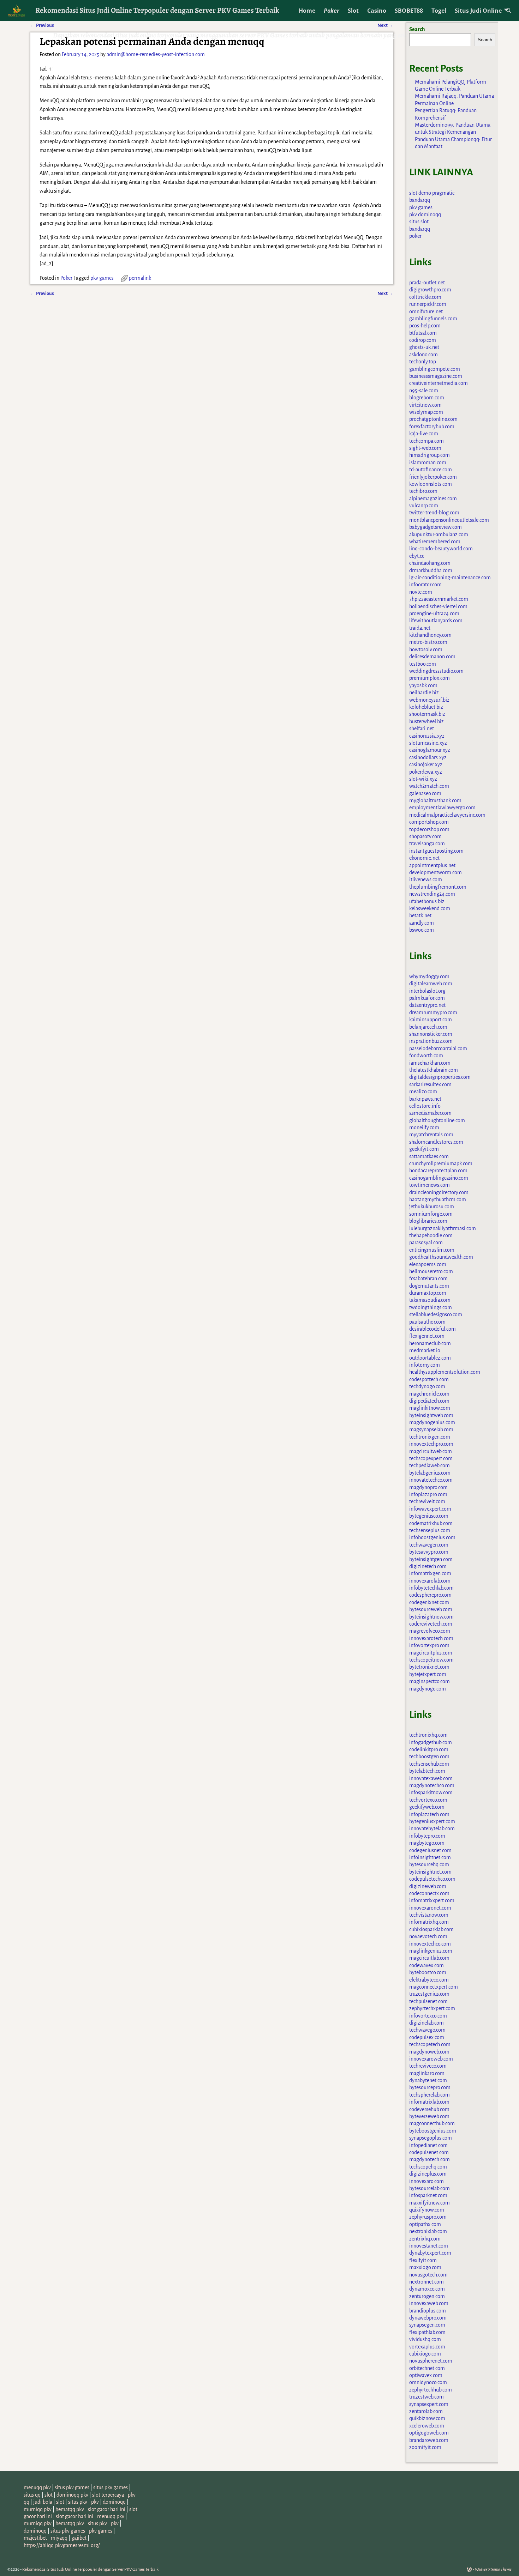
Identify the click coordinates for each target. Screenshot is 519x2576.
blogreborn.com (427, 398)
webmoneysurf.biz (429, 700)
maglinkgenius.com (431, 1951)
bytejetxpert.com (428, 1674)
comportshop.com (429, 822)
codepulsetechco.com (432, 1879)
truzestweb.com (426, 2397)
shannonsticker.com (431, 1034)
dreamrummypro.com (433, 1012)
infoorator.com (425, 585)
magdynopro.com (428, 1487)
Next (385, 293)
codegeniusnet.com (430, 1850)
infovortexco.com (428, 2016)
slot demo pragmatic (432, 193)
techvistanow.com (429, 1915)
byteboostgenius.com (433, 2131)
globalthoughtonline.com (437, 1120)
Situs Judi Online (478, 11)
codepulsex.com (427, 2037)
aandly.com (422, 923)
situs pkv (78, 2502)
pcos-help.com (425, 326)
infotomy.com (425, 1365)
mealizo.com (423, 1092)
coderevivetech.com (431, 1624)
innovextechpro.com (431, 1444)
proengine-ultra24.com (434, 613)
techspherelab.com (429, 2095)
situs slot (419, 222)
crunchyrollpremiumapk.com (441, 1163)
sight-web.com (425, 448)
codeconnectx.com (429, 1893)
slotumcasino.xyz (428, 743)
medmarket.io (425, 1350)
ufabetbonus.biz (427, 901)
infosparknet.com (428, 2195)
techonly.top (423, 362)
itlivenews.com (426, 879)
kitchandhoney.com (430, 635)
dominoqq (114, 2502)
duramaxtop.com (428, 1293)
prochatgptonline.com (433, 419)
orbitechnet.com (427, 2368)
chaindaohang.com (430, 563)
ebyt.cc (417, 556)
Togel (439, 11)
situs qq (32, 2495)
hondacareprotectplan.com (438, 1171)
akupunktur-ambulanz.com (439, 534)
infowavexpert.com (430, 1509)
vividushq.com (425, 2339)
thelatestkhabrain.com (434, 1070)
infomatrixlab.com (429, 2102)
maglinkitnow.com (430, 1408)
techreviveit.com (427, 1501)
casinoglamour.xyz (430, 750)
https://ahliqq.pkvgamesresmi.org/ (62, 2545)
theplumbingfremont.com (438, 887)
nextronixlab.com (428, 2231)
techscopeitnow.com (431, 1660)
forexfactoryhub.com (432, 427)
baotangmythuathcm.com (438, 1199)
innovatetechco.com (431, 1480)
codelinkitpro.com (429, 1749)
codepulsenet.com (429, 2152)
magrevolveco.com (430, 1631)
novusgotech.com (428, 2275)
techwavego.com (427, 2030)
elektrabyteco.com (429, 1980)
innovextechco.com (430, 1944)
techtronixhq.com (428, 1735)
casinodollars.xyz (428, 757)
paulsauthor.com (427, 1322)
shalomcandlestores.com (436, 1142)
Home (307, 11)
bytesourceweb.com (431, 1609)
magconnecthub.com (432, 2123)
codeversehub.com (429, 2109)
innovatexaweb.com (431, 1778)
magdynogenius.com (432, 1422)
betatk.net (420, 915)
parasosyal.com (426, 1242)
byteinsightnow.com (431, 1617)
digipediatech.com (429, 1401)
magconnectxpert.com (434, 1987)
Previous (42, 293)
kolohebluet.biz (426, 707)
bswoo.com (422, 930)
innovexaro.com (426, 2181)
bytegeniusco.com (429, 1516)
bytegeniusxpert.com (432, 1821)
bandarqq (420, 200)
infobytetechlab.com (431, 1588)
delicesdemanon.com (432, 657)
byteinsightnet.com (430, 1872)
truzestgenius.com (429, 1994)
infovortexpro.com (429, 1645)
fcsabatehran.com (428, 1278)
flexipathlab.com (427, 2332)
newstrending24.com (432, 894)
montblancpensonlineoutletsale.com (449, 520)
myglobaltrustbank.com (435, 800)
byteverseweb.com (429, 2116)
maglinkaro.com (427, 2073)
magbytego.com (427, 1843)
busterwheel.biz (426, 721)
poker (415, 236)
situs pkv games (72, 2487)
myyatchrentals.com (431, 1135)
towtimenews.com (429, 1185)
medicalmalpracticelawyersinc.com (447, 815)
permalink (140, 278)
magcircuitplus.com (431, 1653)
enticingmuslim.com (432, 1250)
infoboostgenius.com (432, 1537)
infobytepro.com (427, 1836)
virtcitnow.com (425, 405)
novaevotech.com (428, 1936)
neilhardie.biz (424, 693)
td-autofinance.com (431, 470)
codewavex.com (426, 1965)
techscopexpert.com (431, 1458)
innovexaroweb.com (431, 2059)
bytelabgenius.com (430, 1473)
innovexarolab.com (430, 1581)
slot (49, 2495)
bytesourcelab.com (429, 2188)
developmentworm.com (436, 872)
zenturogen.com (427, 2296)
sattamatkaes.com (429, 1156)
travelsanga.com (427, 843)
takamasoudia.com (430, 1300)
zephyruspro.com (428, 2217)
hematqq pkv (70, 2509)
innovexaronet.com (430, 1908)
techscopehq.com (428, 2167)
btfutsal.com (423, 333)
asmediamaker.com (430, 1113)
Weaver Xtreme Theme (493, 2569)
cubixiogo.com (425, 2354)
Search (417, 29)
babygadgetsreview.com (436, 527)
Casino (377, 11)
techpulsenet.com (428, 2001)
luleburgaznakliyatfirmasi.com (443, 1228)
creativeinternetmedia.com (439, 383)
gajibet (79, 2538)
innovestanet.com (429, 2246)
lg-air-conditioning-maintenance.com (450, 578)
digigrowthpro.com (430, 290)
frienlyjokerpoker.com (433, 477)
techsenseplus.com (430, 1530)
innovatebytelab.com (432, 1828)
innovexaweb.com (429, 2303)
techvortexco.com (428, 1800)
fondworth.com (426, 1056)
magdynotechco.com (432, 1785)
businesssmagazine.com (436, 376)
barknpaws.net (425, 1099)
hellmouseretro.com (431, 1271)
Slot (353, 11)
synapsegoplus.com (431, 2138)
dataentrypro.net (427, 1005)
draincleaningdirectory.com (439, 1192)
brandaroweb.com (429, 2440)
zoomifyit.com (425, 2447)
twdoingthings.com (431, 1307)
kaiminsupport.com (431, 1020)
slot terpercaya (108, 2495)
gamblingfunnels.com (433, 319)
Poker (332, 11)
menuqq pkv (37, 2487)
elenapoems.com (428, 1264)
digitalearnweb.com (431, 984)
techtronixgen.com (430, 1437)
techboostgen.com (429, 1756)
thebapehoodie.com (431, 1235)
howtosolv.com (426, 649)
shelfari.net (422, 728)
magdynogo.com (428, 1689)
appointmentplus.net (432, 865)
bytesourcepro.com (430, 2087)
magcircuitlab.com (429, 1958)
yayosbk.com (423, 685)
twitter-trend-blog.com (434, 513)
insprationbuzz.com (431, 1041)
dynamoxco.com (427, 2289)
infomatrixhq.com (429, 1922)
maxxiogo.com (425, 2267)
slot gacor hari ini (107, 2509)
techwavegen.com (429, 1545)
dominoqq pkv (72, 2495)
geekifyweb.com (427, 1807)
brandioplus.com (428, 2311)
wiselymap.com (426, 412)
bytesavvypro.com (429, 1552)
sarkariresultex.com (430, 1084)
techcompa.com (426, 441)
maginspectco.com (429, 1681)
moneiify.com (424, 1127)
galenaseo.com (425, 793)
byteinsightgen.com (431, 1559)
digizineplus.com (428, 2174)
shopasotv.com (425, 836)
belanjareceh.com (428, 1027)
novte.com (421, 592)
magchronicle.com (429, 1394)
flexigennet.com (427, 1336)
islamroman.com (428, 462)
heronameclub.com (430, 1343)
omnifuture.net (426, 312)
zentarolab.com (426, 2411)
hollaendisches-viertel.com (438, 606)
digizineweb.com (428, 1886)
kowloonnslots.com (431, 484)
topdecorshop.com (429, 829)
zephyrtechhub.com (431, 2390)
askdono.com (423, 355)
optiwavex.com (426, 2375)
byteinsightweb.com (431, 1415)
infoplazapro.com (428, 1494)
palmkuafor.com (427, 998)
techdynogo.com (427, 1386)
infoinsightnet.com (430, 1857)
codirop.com (423, 340)
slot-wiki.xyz (423, 779)
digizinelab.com (426, 2023)
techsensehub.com (429, 1764)
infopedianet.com (428, 2145)
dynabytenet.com (428, 2080)
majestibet (35, 2538)
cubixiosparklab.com (431, 1929)
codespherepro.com (430, 1595)
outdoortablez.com (430, 1358)
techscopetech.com (430, 2044)
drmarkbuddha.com (431, 570)
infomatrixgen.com (430, 1573)
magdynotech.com (429, 2159)
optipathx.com (425, 2224)
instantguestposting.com (436, 851)
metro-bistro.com (428, 642)
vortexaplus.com (427, 2347)
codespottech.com (429, 1379)
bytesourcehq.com (429, 1864)
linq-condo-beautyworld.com (441, 549)
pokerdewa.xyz (426, 772)
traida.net (420, 628)
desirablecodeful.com (432, 1329)
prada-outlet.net (427, 283)
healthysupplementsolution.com (445, 1372)
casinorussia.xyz (427, 736)
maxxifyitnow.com (429, 2203)
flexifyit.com (423, 2260)
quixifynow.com (427, 2210)
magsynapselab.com (431, 1429)
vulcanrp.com (424, 506)
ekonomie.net (424, 858)
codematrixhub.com (431, 1523)
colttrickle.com (425, 297)
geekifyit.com (424, 1149)
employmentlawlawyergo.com (442, 808)
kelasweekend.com (430, 908)
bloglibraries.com (428, 1221)
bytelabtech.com (427, 1771)
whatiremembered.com (435, 542)
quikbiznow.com (427, 2418)
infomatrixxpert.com (432, 1900)
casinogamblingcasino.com (439, 1178)
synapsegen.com (427, 2325)
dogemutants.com (429, 1286)
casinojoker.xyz (426, 764)
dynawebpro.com (428, 2318)
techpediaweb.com (429, 1465)
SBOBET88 (409, 11)
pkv (95, 2502)
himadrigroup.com (429, 455)
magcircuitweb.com (431, 1451)
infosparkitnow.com (431, 1792)
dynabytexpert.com (430, 2253)
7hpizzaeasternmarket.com (439, 599)
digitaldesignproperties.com (440, 1077)
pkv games (102, 278)
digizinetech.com (428, 1566)
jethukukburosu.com (432, 1207)
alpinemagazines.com (433, 498)
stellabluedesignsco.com (436, 1314)
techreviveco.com (428, 2066)
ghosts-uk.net (424, 347)
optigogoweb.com (429, 2433)
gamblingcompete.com (435, 369)
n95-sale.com (424, 391)
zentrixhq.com (425, 2239)
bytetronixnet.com (429, 1667)
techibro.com (423, 491)
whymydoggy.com (429, 976)
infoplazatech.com (429, 1814)
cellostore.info (425, 1106)
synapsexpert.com (429, 2404)
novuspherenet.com (431, 2361)
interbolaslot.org (427, 991)
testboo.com (423, 664)
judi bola (43, 2502)
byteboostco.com (428, 1972)
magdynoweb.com (429, 2052)
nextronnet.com (426, 2282)
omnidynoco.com (428, 2382)
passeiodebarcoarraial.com (438, 1048)
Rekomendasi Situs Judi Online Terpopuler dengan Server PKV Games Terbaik (157, 10)
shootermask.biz (427, 714)
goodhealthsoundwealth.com (441, 1257)
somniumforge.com (431, 1214)
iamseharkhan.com (430, 1063)
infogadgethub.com (431, 1742)
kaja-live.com (424, 434)
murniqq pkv (38, 2509)
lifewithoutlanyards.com (436, 621)
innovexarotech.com (431, 1638)
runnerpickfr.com (428, 304)
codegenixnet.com (429, 1602)
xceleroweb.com (427, 2426)
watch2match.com (429, 786)
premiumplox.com (429, 678)
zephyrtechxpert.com (432, 2008)
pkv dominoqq (425, 214)
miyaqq (59, 2538)
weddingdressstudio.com (436, 671)
